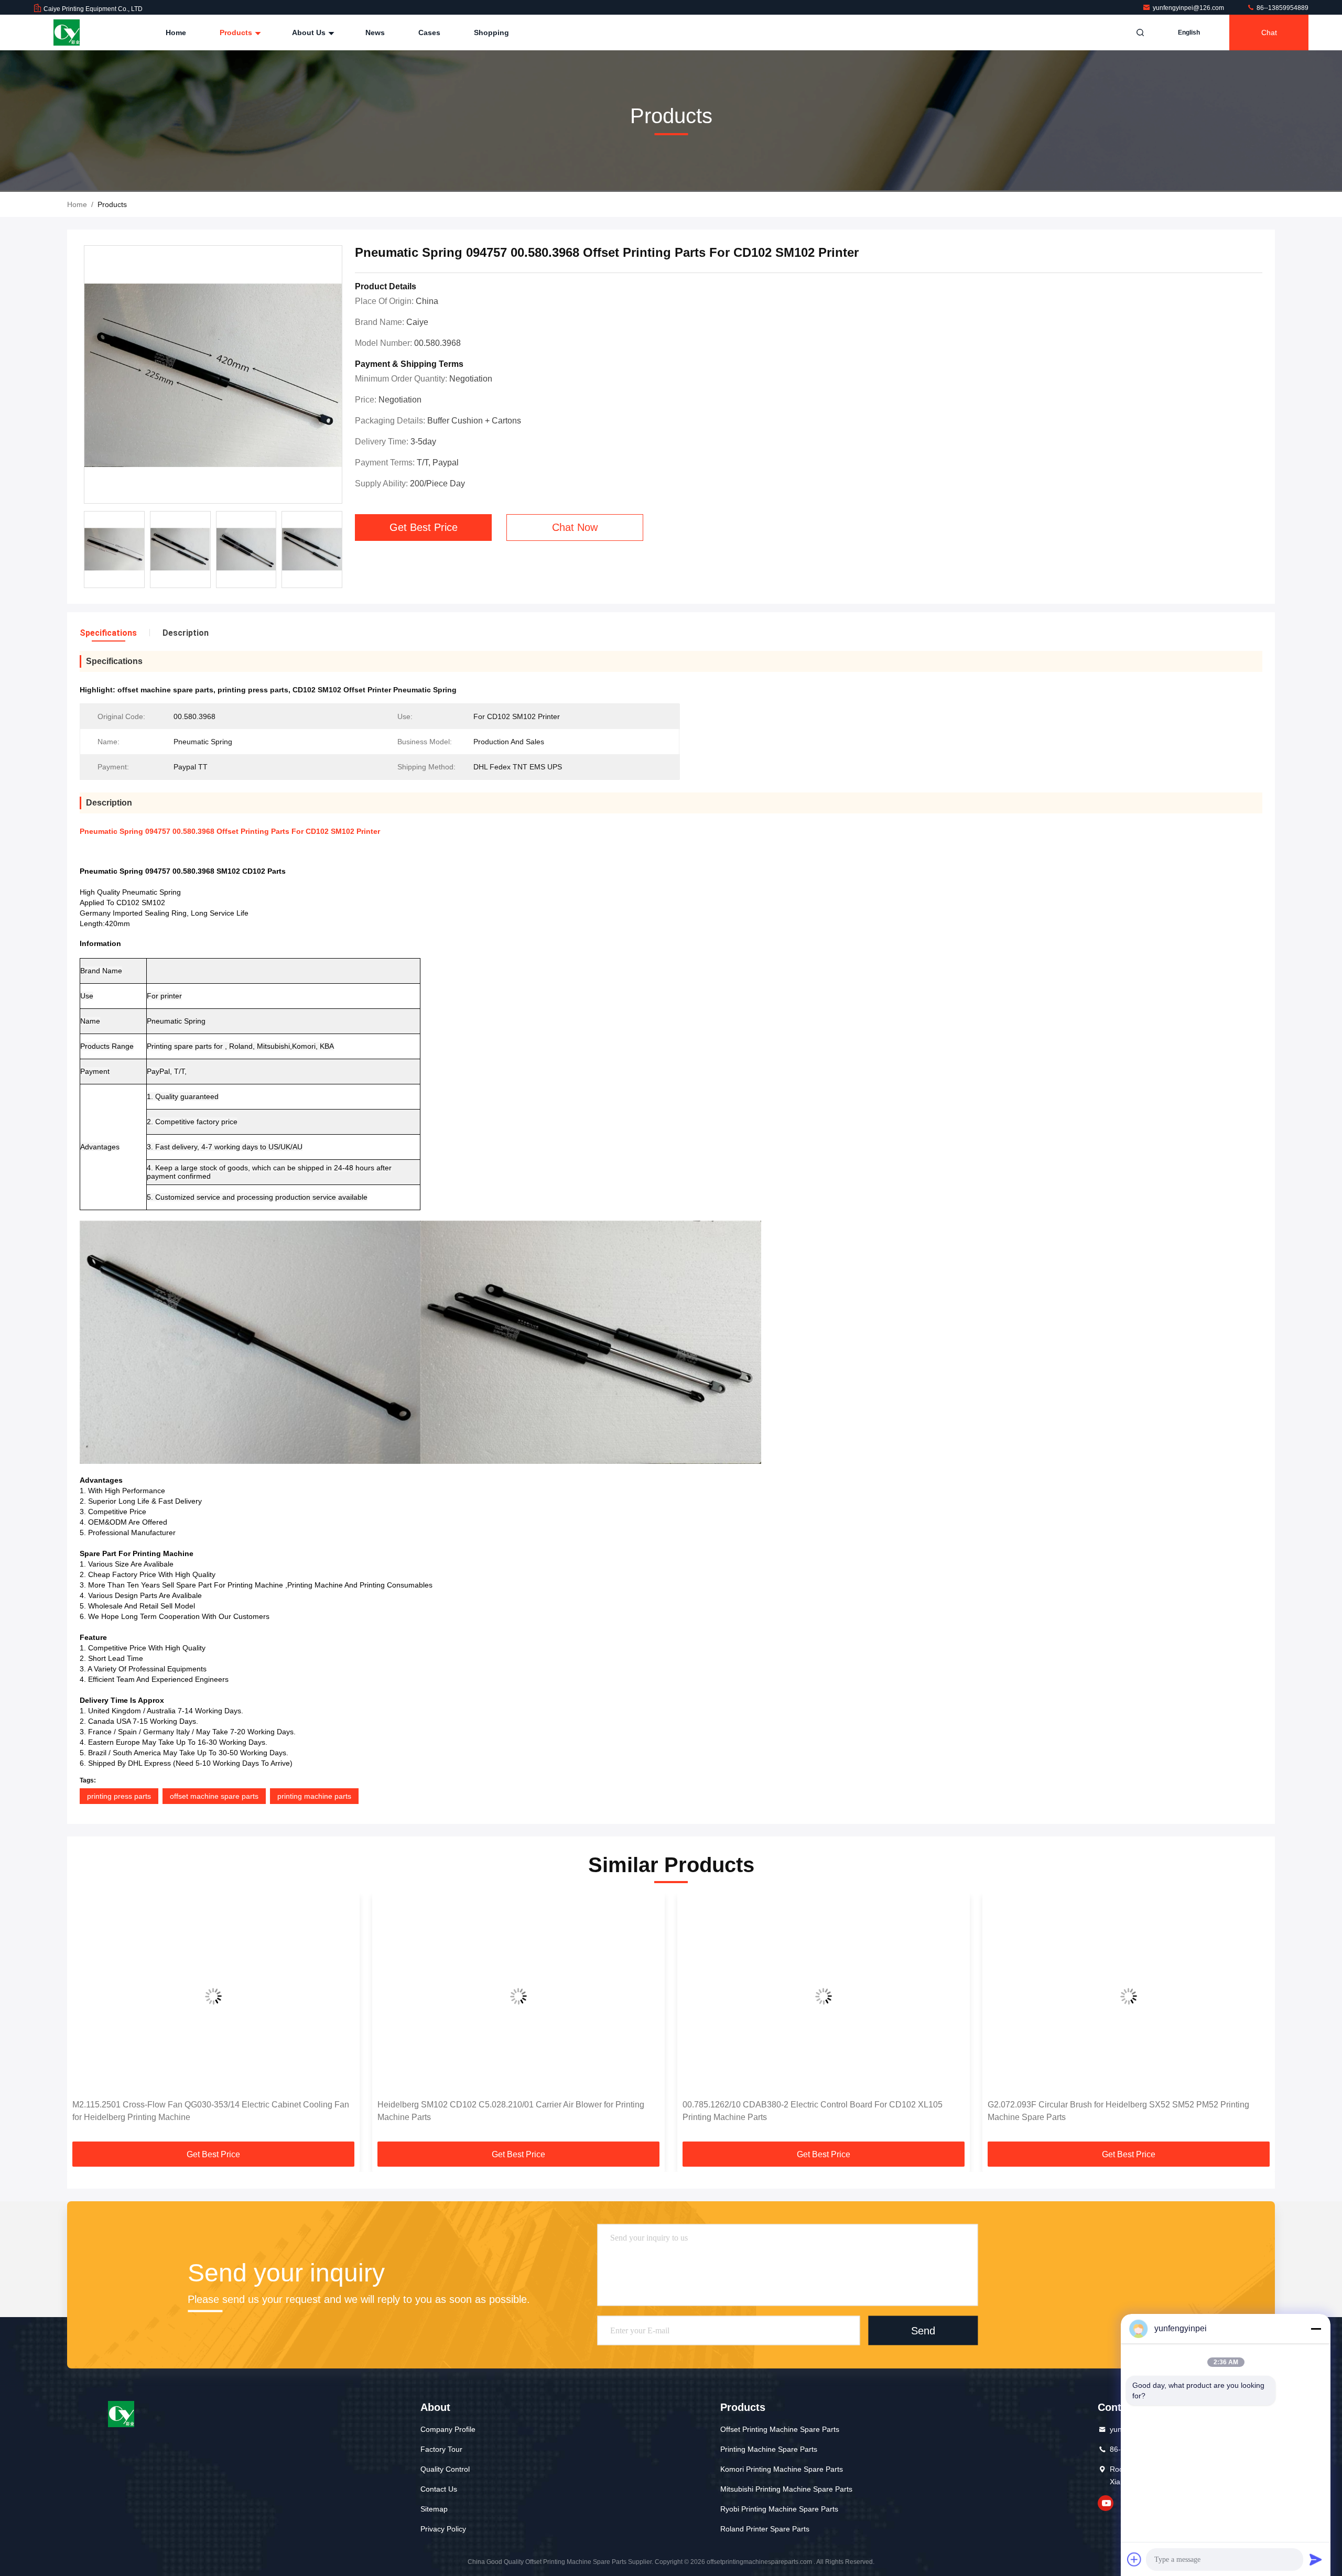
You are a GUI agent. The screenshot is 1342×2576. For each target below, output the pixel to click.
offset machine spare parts (214, 1796)
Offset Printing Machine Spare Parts (780, 2429)
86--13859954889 (1282, 8)
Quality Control (445, 2469)
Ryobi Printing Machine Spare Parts (779, 2509)
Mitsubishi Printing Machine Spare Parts (786, 2489)
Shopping (491, 32)
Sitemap (434, 2509)
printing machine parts (314, 1796)
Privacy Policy (443, 2529)
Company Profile (448, 2429)
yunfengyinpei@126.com (1189, 8)
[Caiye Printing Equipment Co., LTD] (67, 32)
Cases (429, 32)
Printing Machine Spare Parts (769, 2449)
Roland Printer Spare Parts (765, 2529)
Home (176, 32)
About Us (310, 32)
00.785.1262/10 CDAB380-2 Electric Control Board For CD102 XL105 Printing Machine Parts (813, 2111)
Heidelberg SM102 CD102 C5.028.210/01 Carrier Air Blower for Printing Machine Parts (511, 2111)
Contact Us (439, 2489)
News (375, 32)
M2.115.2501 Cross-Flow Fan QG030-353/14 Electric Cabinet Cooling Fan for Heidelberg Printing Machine (211, 2111)
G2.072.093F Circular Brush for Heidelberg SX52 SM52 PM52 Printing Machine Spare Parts (1118, 2111)
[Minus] (1316, 2329)
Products (237, 32)
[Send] (1316, 2559)
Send (923, 2331)
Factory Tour (441, 2449)
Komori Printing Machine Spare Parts (782, 2469)
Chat (1269, 32)
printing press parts (119, 1796)
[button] (86, 2021)
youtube (1106, 2503)
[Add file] (1134, 2559)
